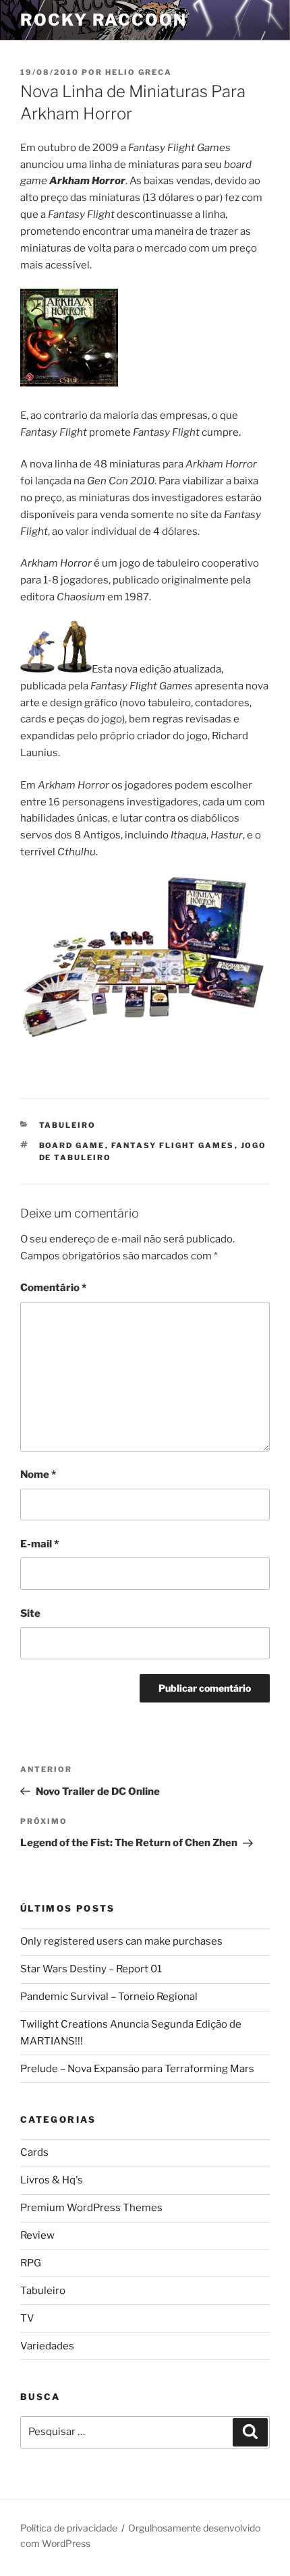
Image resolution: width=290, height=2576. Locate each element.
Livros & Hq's (52, 2180)
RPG (31, 2263)
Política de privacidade (69, 2528)
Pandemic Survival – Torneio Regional (109, 1997)
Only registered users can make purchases (121, 1941)
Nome (38, 1475)
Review (37, 2235)
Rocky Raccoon (104, 20)
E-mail (39, 1544)
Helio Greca (139, 72)
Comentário (53, 1288)
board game (72, 1145)
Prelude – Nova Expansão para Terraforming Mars (137, 2069)
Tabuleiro (68, 1125)
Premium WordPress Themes (91, 2208)
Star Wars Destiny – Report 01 (91, 1969)
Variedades (47, 2346)
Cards (34, 2152)
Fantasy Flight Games (173, 1145)
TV (27, 2318)
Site (30, 1613)
